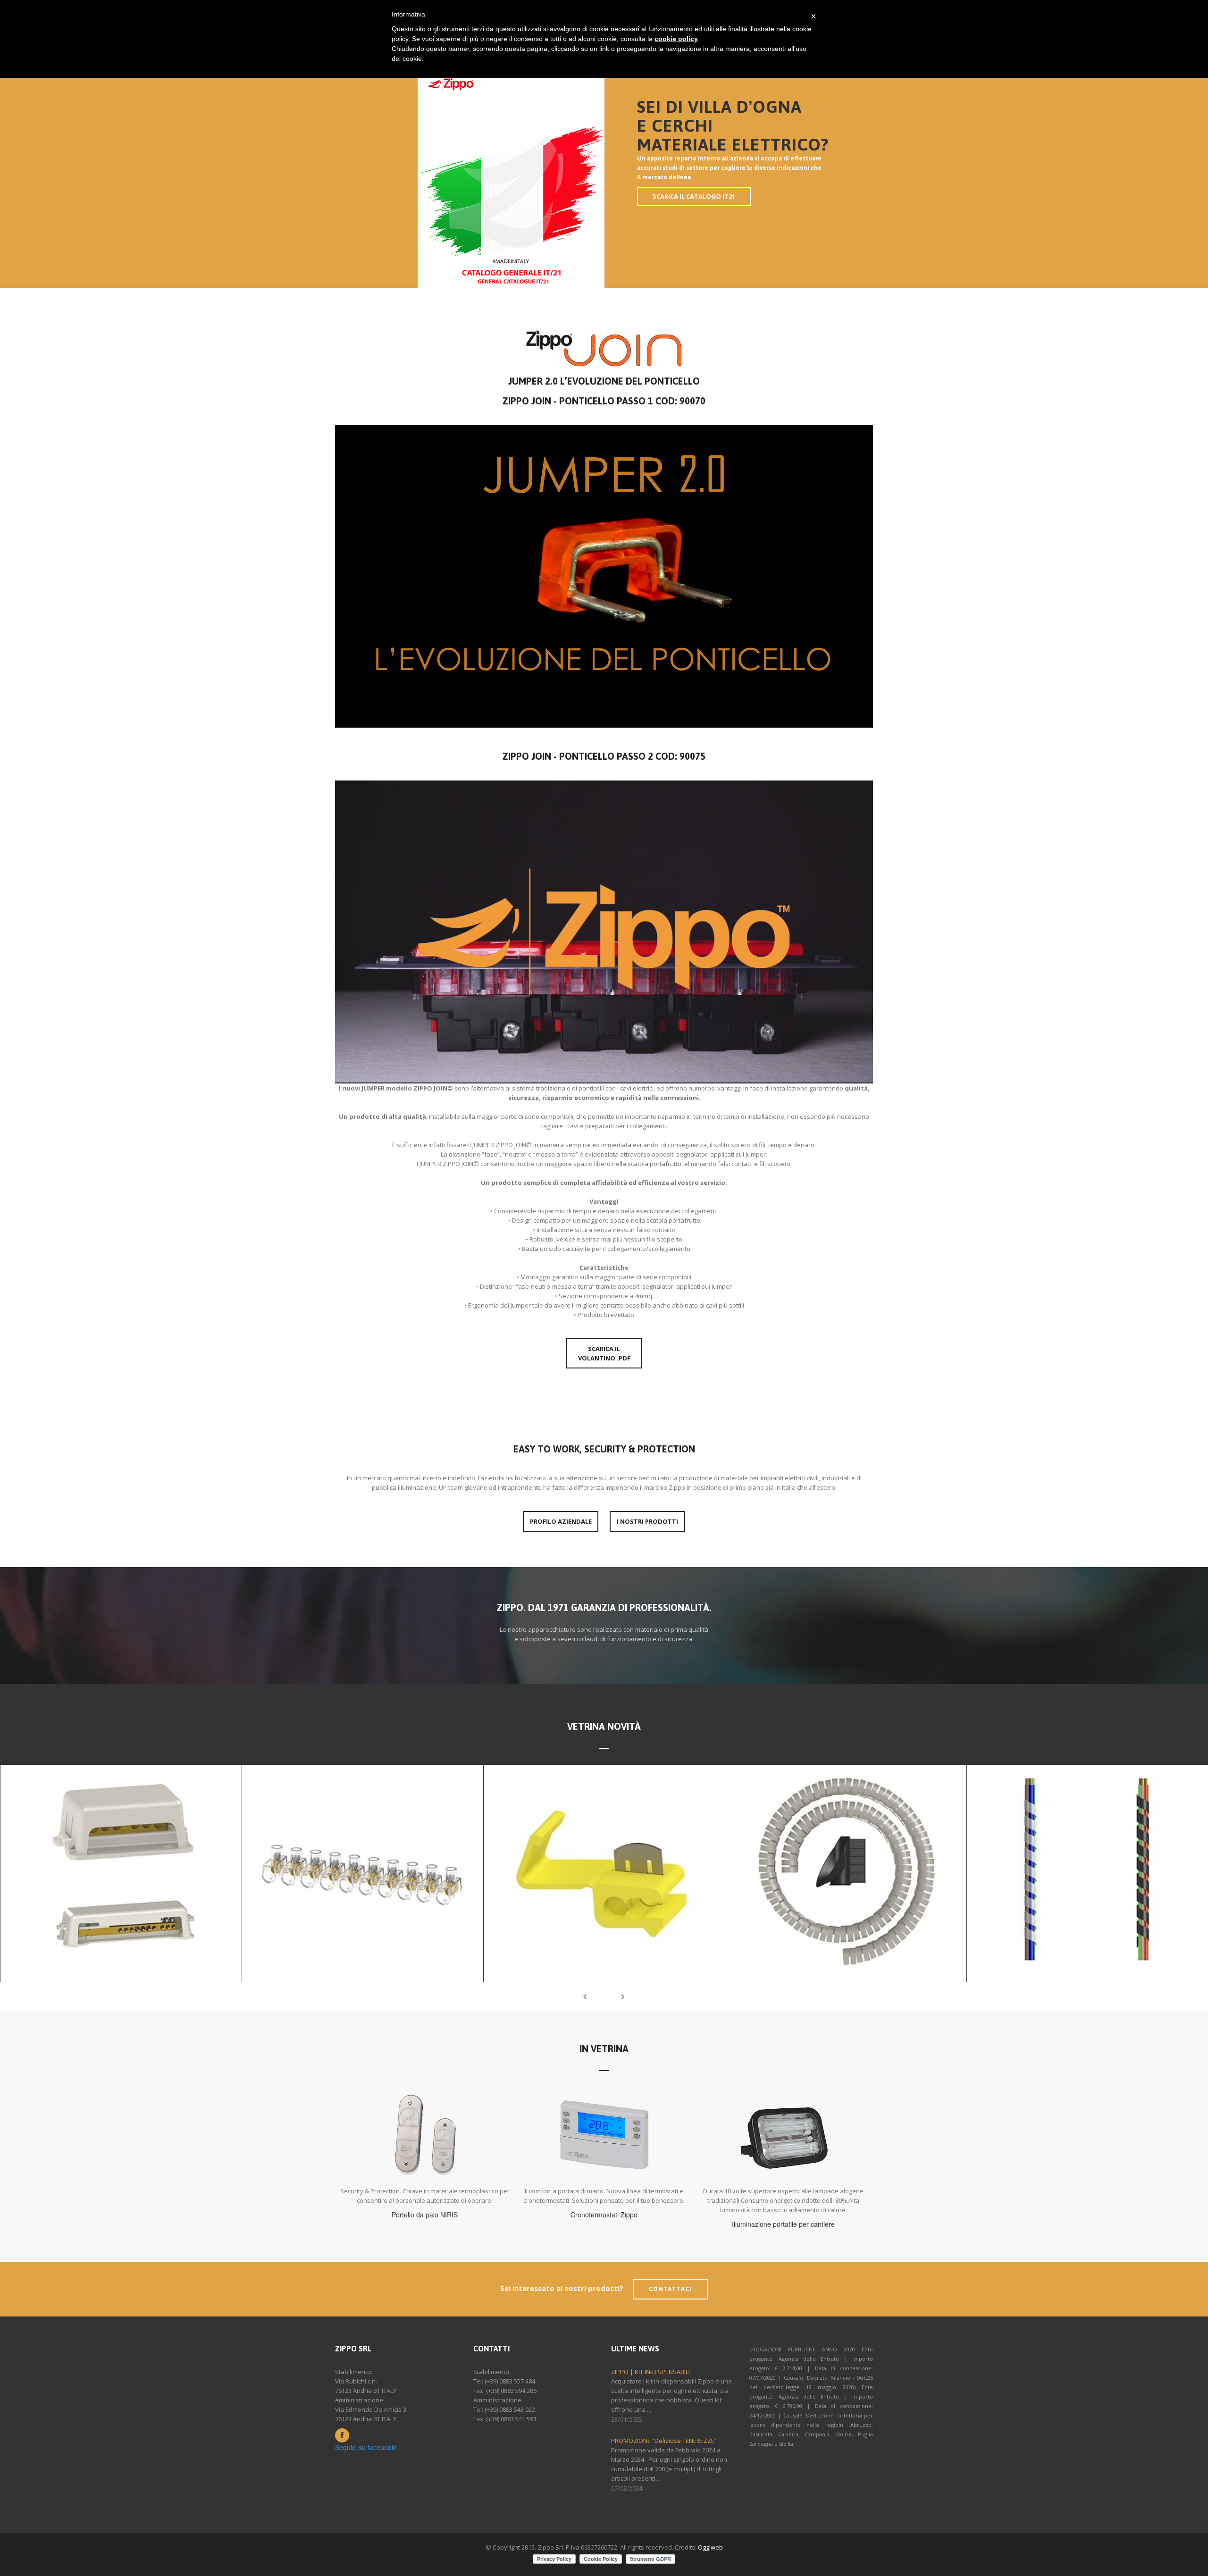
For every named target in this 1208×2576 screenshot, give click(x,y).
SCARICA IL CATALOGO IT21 (694, 196)
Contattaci (671, 2289)
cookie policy (676, 39)
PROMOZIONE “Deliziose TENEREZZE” (664, 2441)
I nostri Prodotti (647, 1521)
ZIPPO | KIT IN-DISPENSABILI (650, 2372)
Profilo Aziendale (561, 1521)
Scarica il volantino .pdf (604, 1353)
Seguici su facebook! (366, 2447)
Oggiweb (710, 2547)
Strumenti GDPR (650, 2559)
